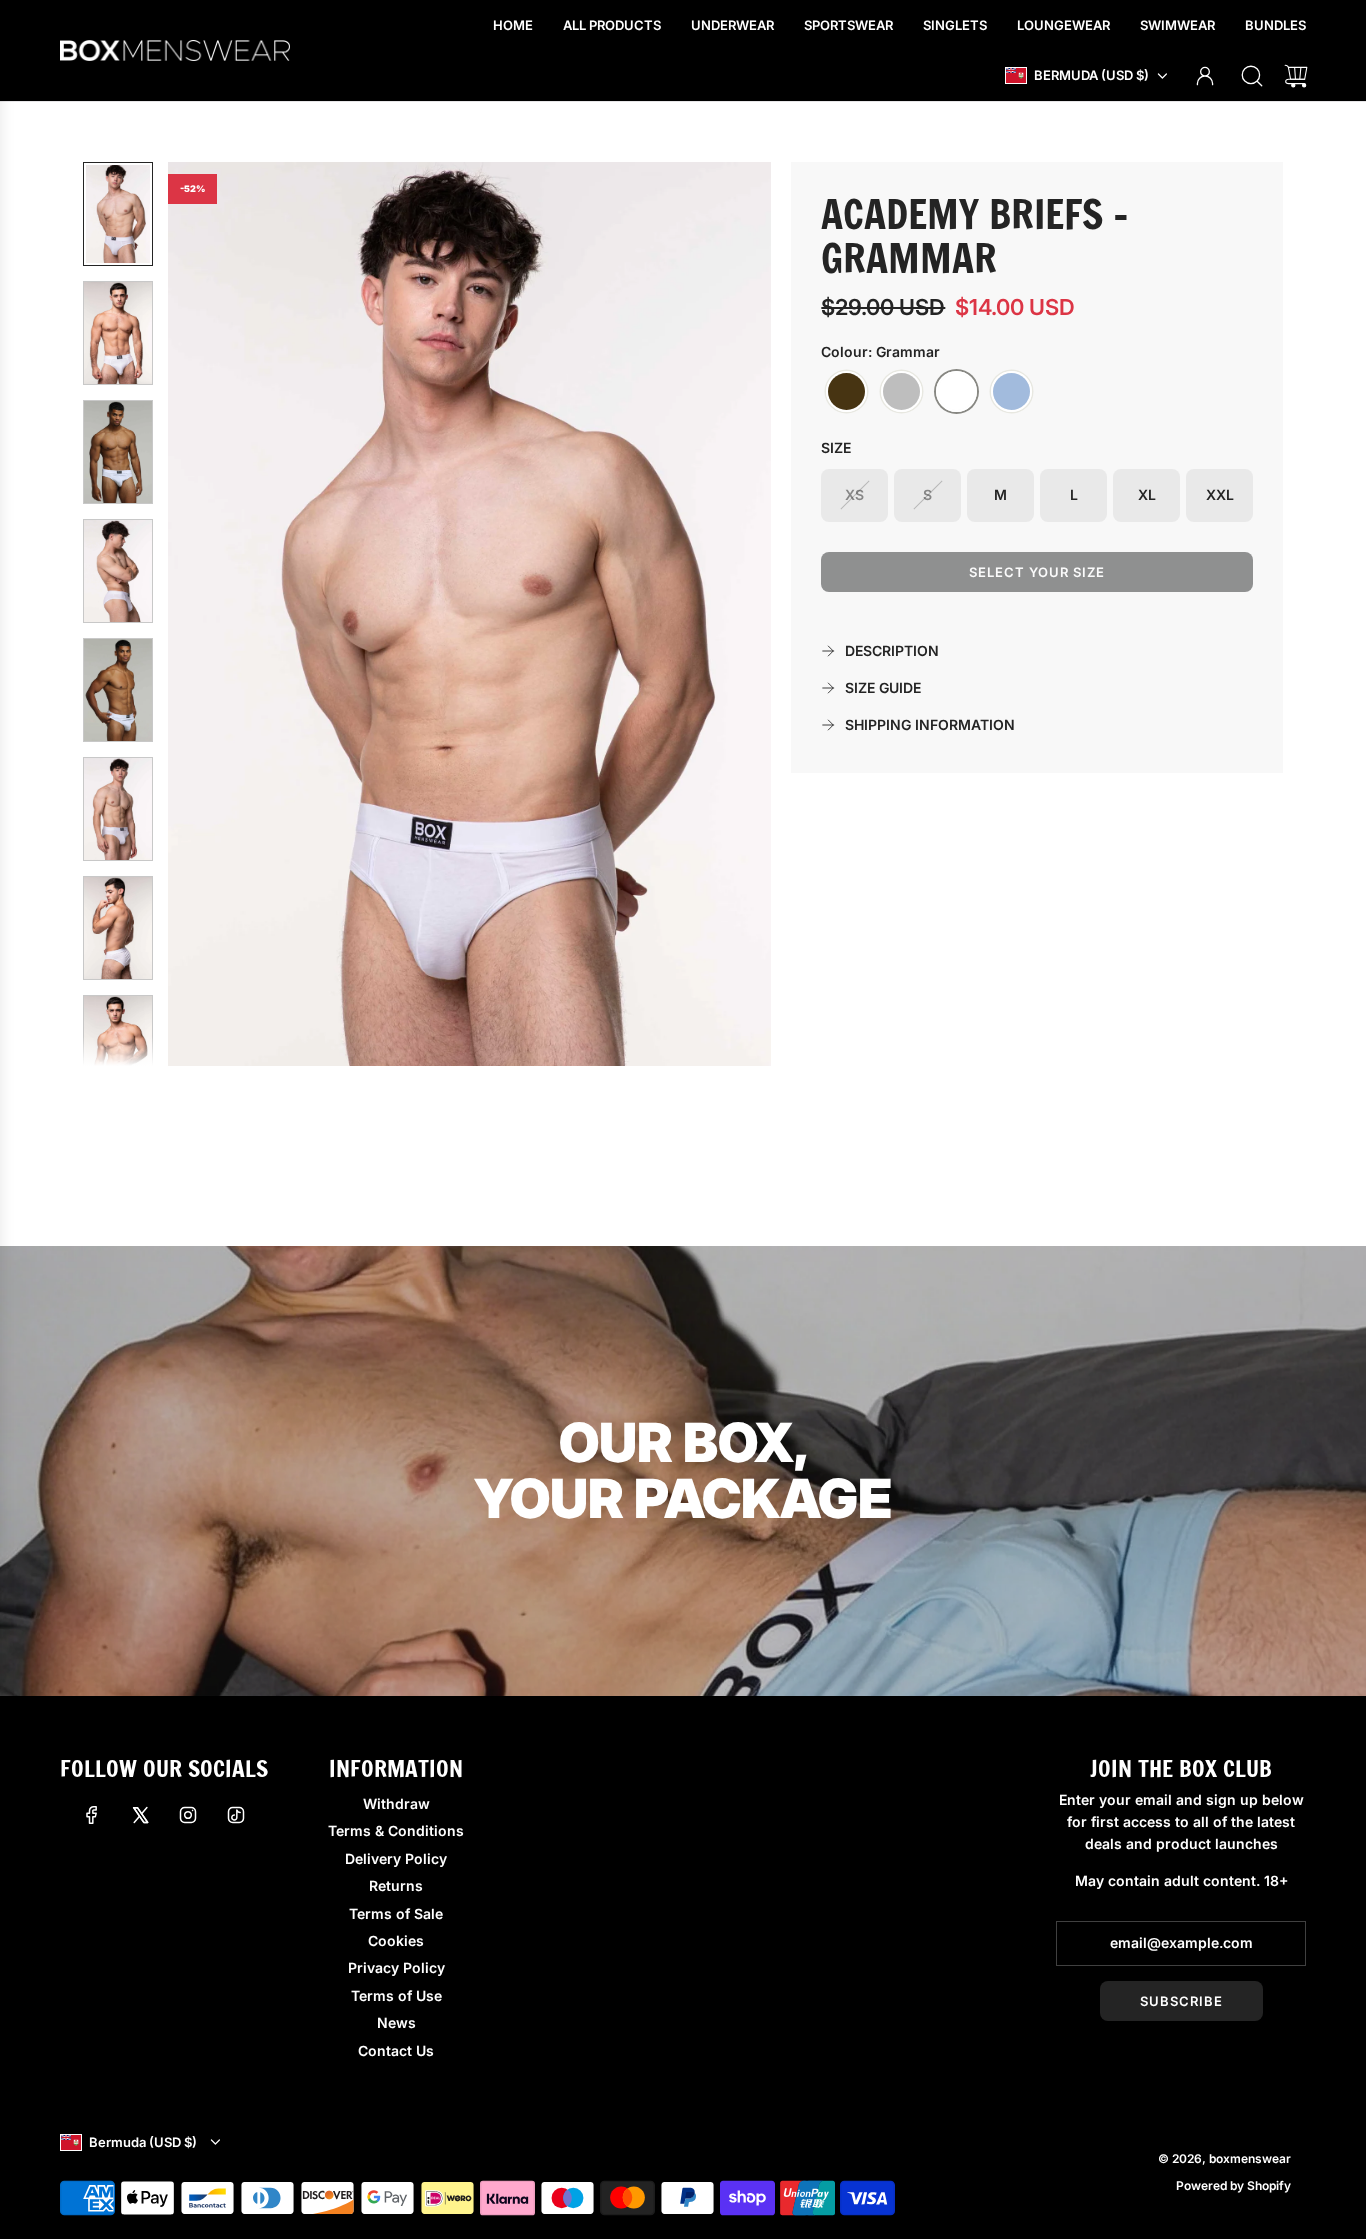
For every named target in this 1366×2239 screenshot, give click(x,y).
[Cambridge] (846, 392)
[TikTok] (236, 1815)
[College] (901, 392)
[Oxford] (1011, 392)
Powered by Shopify (1233, 2185)
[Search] (1252, 76)
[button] (216, 614)
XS (854, 494)
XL (1147, 494)
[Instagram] (188, 1815)
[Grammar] (956, 392)
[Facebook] (92, 1815)
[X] (140, 1815)
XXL (1220, 494)
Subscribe (1181, 2001)
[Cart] (1296, 76)
